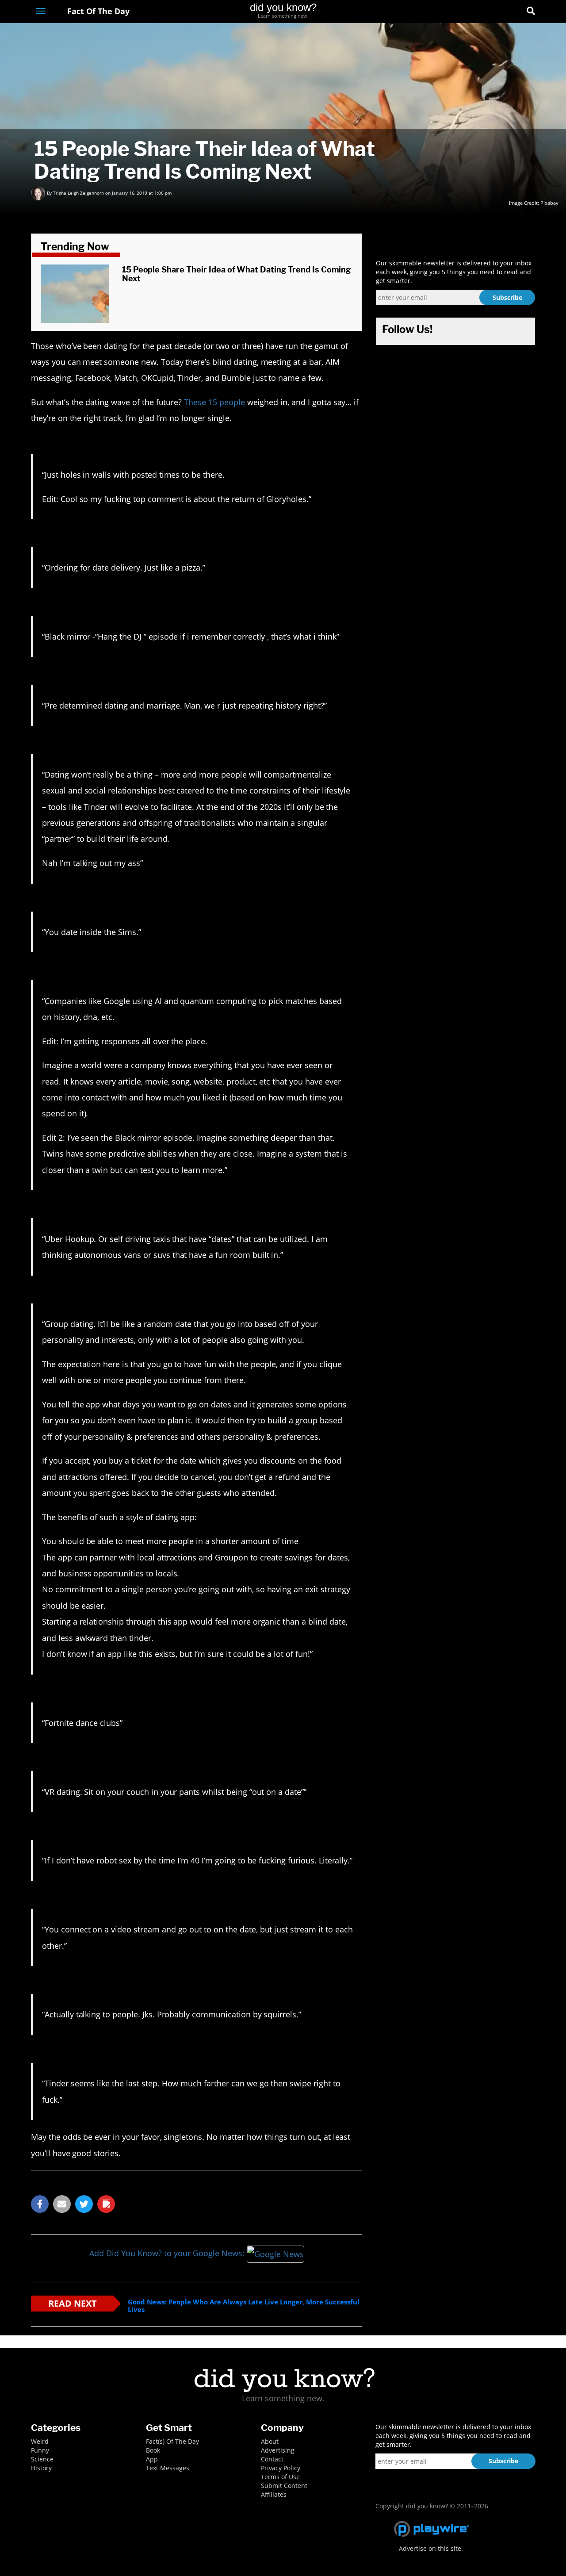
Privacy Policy (281, 2468)
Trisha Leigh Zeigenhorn (78, 193)
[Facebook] (466, 12)
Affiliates (274, 2494)
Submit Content (284, 2486)
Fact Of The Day (97, 11)
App (152, 2459)
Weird (40, 2441)
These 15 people (214, 402)
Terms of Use (280, 2477)
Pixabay (549, 203)
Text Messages (168, 2468)
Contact (272, 2459)
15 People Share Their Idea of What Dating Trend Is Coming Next (237, 274)
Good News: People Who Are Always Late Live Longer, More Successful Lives (244, 2306)
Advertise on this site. (431, 2548)
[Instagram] (498, 12)
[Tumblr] (514, 12)
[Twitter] (482, 12)
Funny (40, 2450)
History (41, 2468)
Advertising (278, 2450)
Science (42, 2459)
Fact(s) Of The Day (172, 2441)
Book (153, 2450)
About (270, 2441)
